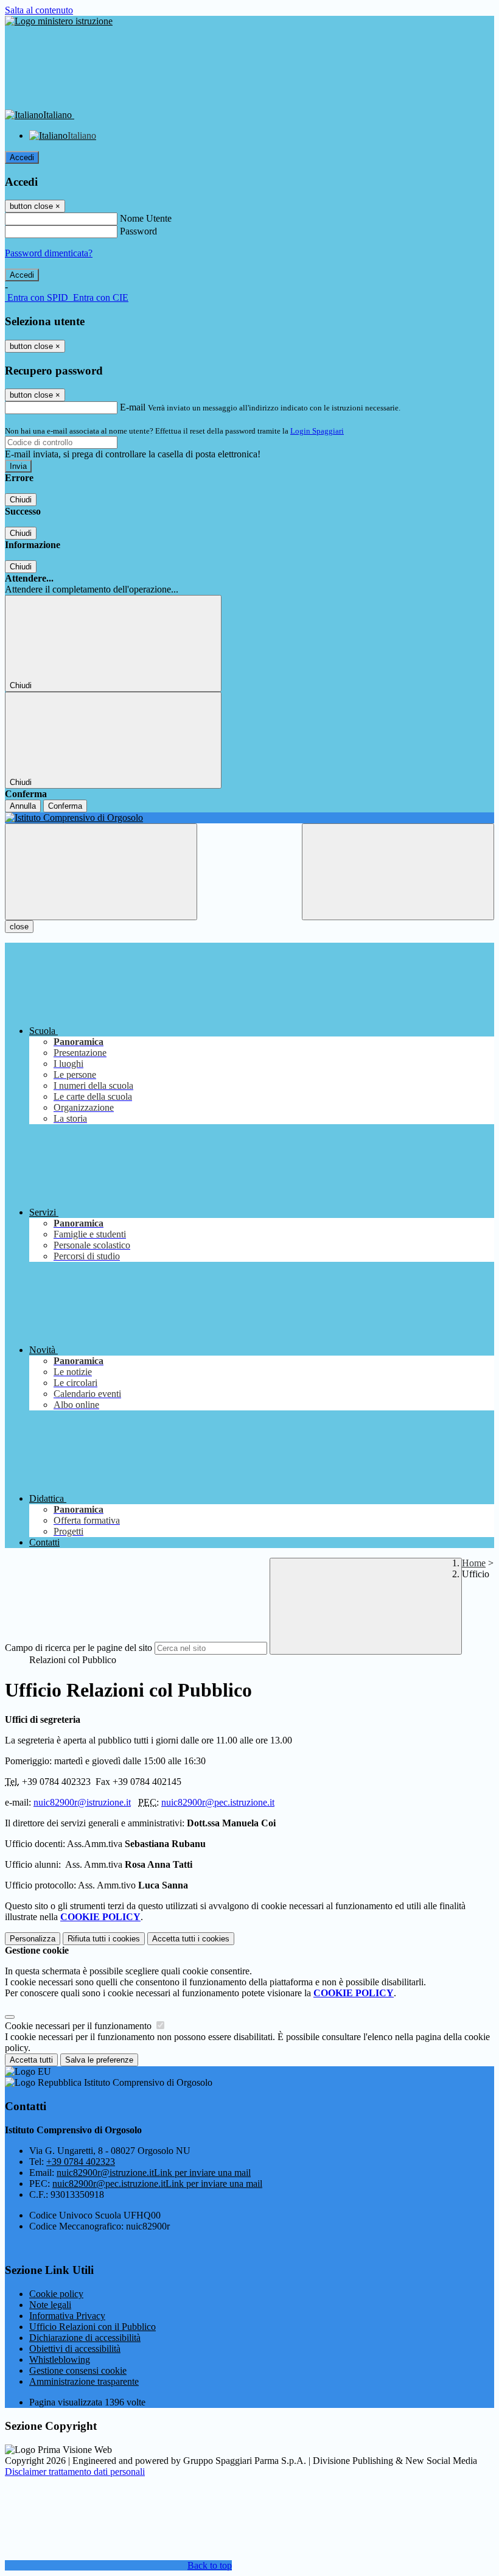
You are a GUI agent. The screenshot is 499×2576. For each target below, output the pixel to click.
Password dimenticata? (49, 253)
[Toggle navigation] (101, 872)
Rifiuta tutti (104, 1939)
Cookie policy (56, 2294)
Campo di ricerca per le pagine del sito (79, 1648)
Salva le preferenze (99, 2060)
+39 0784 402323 (81, 2162)
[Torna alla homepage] (249, 818)
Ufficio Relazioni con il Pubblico (92, 2327)
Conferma (65, 806)
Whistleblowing (60, 2360)
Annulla (23, 806)
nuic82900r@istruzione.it (82, 1802)
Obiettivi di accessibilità (75, 2349)
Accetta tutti (191, 1939)
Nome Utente (146, 218)
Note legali (50, 2305)
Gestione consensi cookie (78, 2370)
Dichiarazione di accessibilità (85, 2338)
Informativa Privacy (67, 2316)
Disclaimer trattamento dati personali (75, 2472)
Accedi (22, 157)
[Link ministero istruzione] (59, 21)
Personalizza (33, 1939)
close (19, 927)
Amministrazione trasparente (84, 2381)
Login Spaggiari (317, 431)
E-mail (133, 407)
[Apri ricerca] (398, 872)
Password (138, 231)
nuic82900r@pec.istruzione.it (218, 1802)
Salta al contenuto (39, 10)
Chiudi (21, 500)
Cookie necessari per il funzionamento (79, 2026)
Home (474, 1563)
